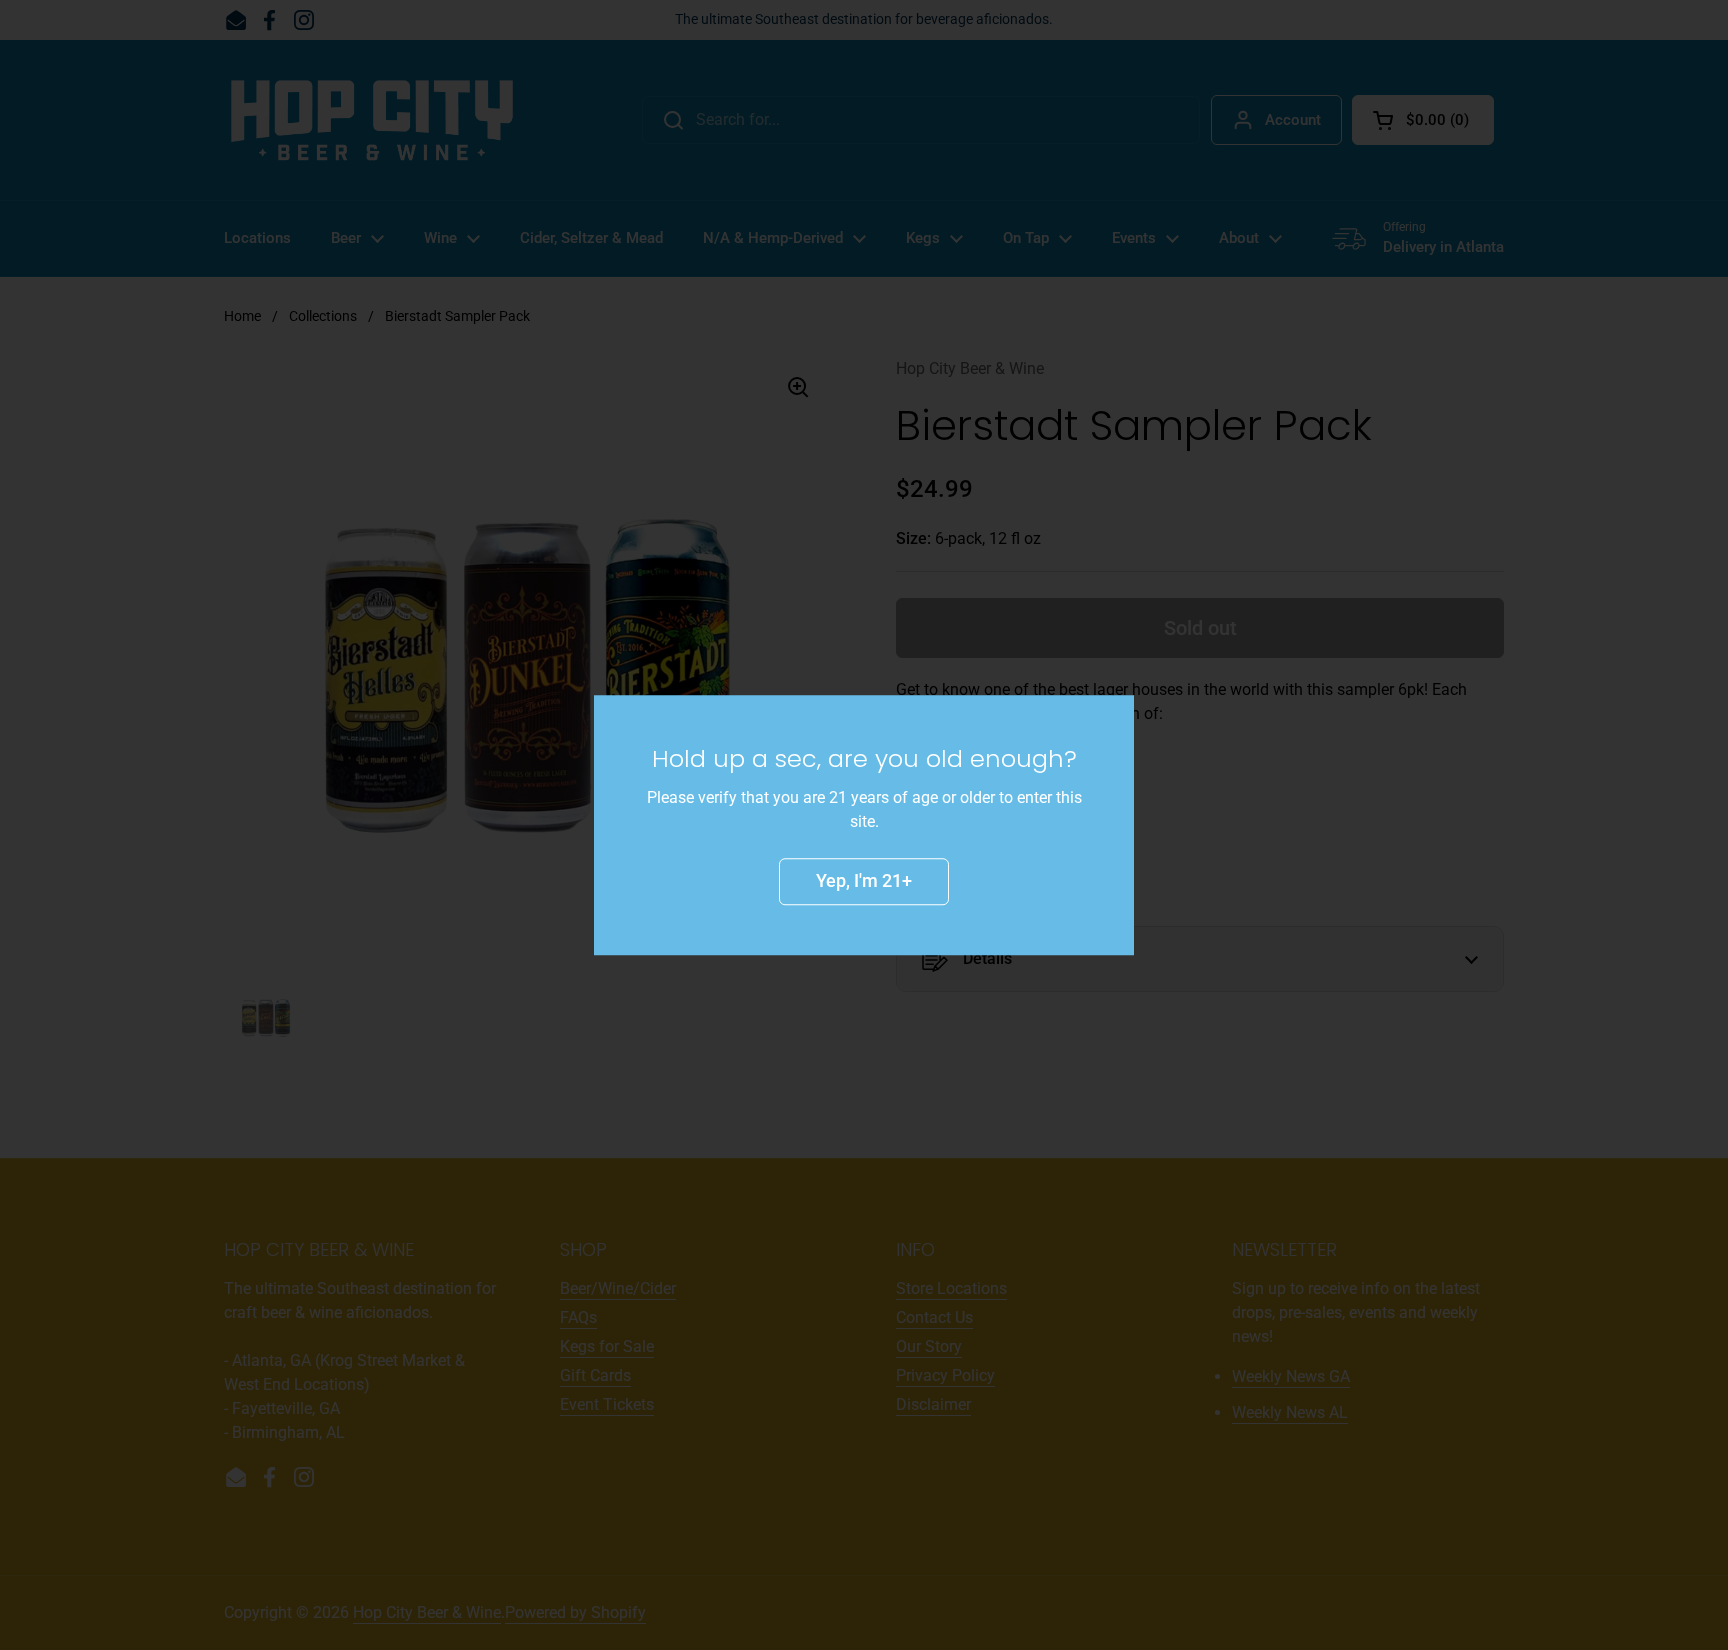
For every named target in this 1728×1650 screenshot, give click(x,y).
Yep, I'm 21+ (864, 880)
